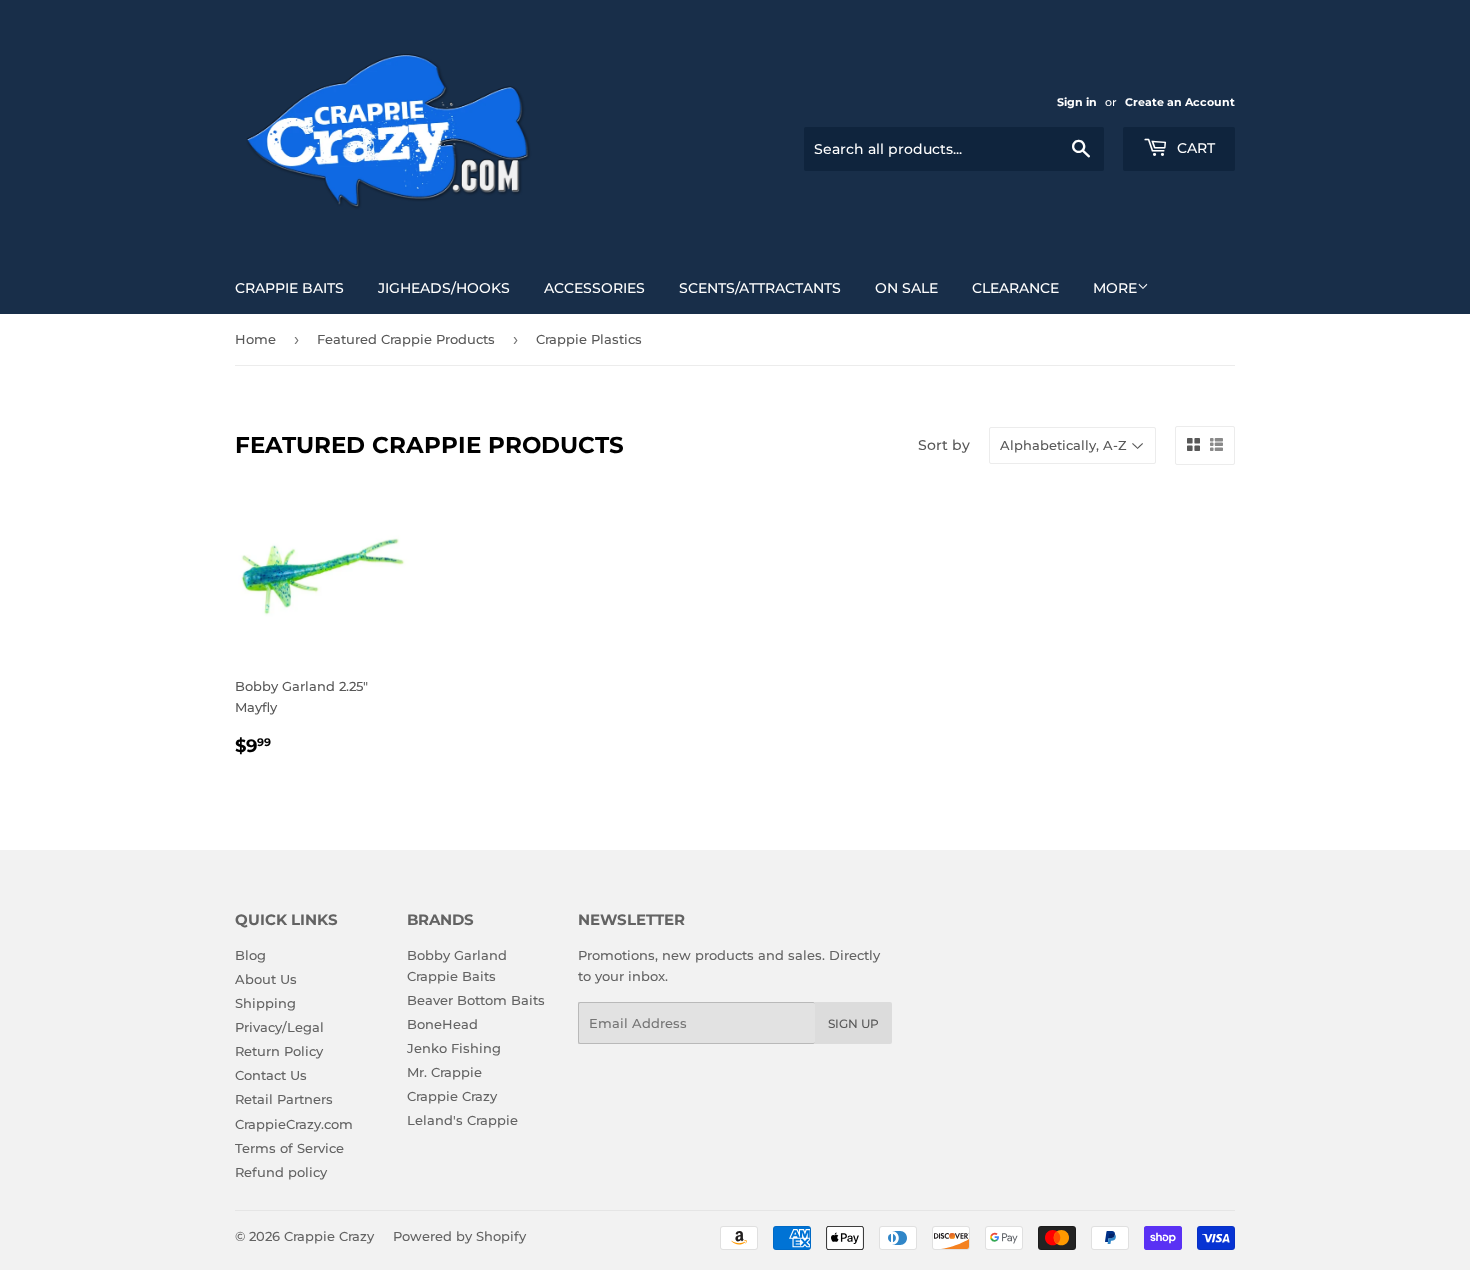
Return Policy (279, 1051)
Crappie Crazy (452, 1096)
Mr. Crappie (444, 1072)
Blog (250, 955)
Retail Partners (284, 1099)
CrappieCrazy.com (294, 1124)
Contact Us (271, 1075)
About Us (266, 979)
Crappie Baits (289, 288)
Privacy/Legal (279, 1027)
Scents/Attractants (760, 288)
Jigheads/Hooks (444, 288)
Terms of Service (289, 1148)
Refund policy (281, 1172)
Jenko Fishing (454, 1048)
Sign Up (853, 1023)
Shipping (265, 1003)
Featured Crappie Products (406, 339)
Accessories (594, 288)
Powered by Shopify (459, 1236)
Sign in (1077, 102)
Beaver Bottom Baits (476, 1000)
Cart (1194, 148)
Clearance (1015, 288)
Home (255, 339)
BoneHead (442, 1024)
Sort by (944, 445)
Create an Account (1180, 102)
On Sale (906, 288)
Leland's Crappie (462, 1120)
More (1115, 288)
